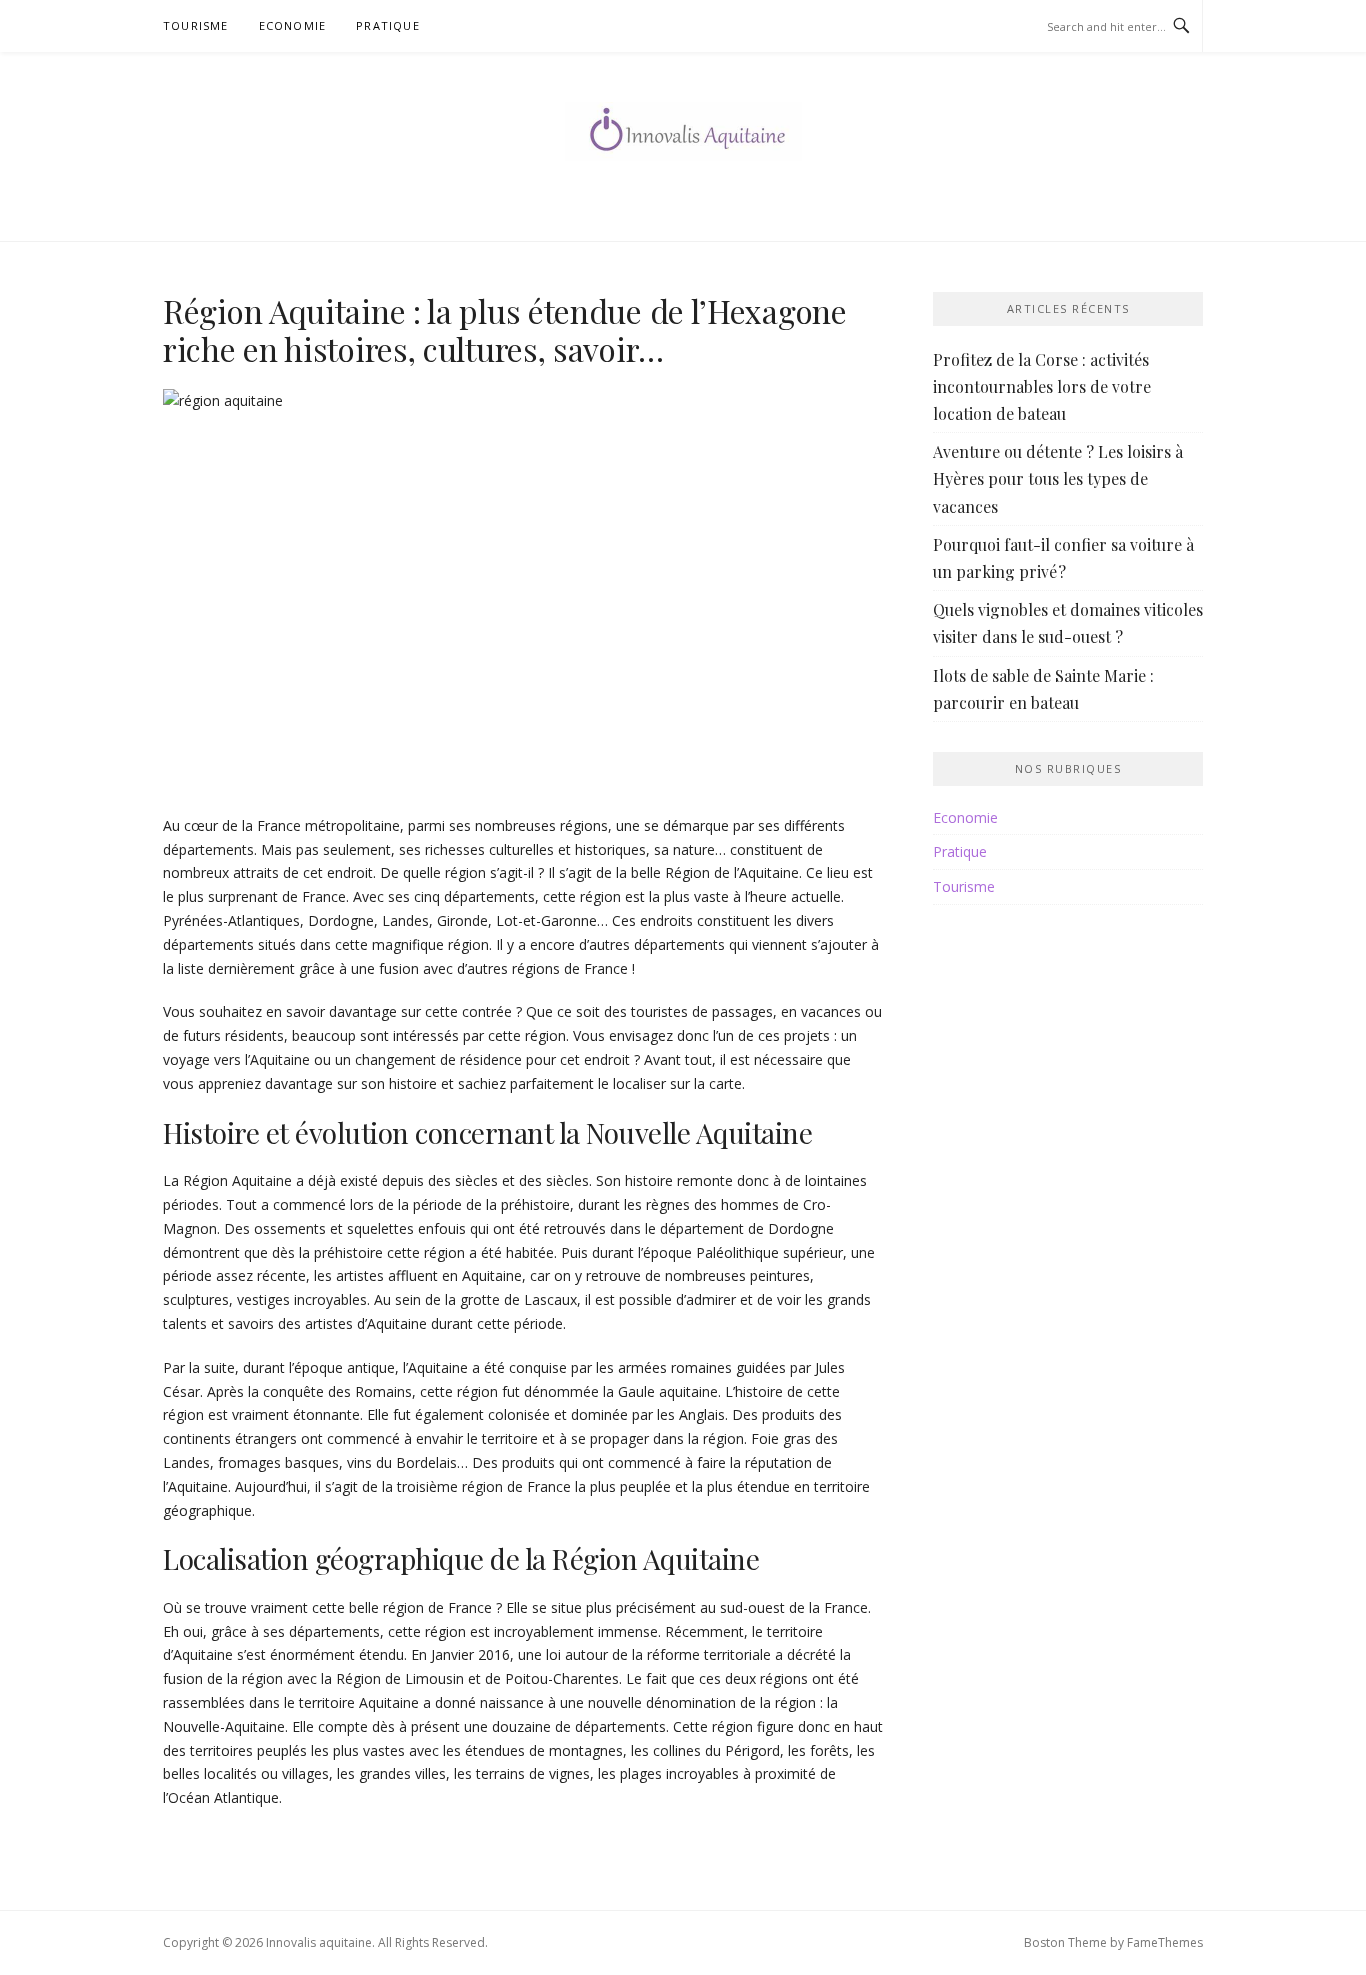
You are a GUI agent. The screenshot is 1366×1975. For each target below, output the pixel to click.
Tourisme (196, 25)
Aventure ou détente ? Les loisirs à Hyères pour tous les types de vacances (1058, 478)
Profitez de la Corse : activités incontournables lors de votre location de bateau (1042, 386)
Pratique (388, 25)
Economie (293, 25)
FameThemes (1165, 1942)
